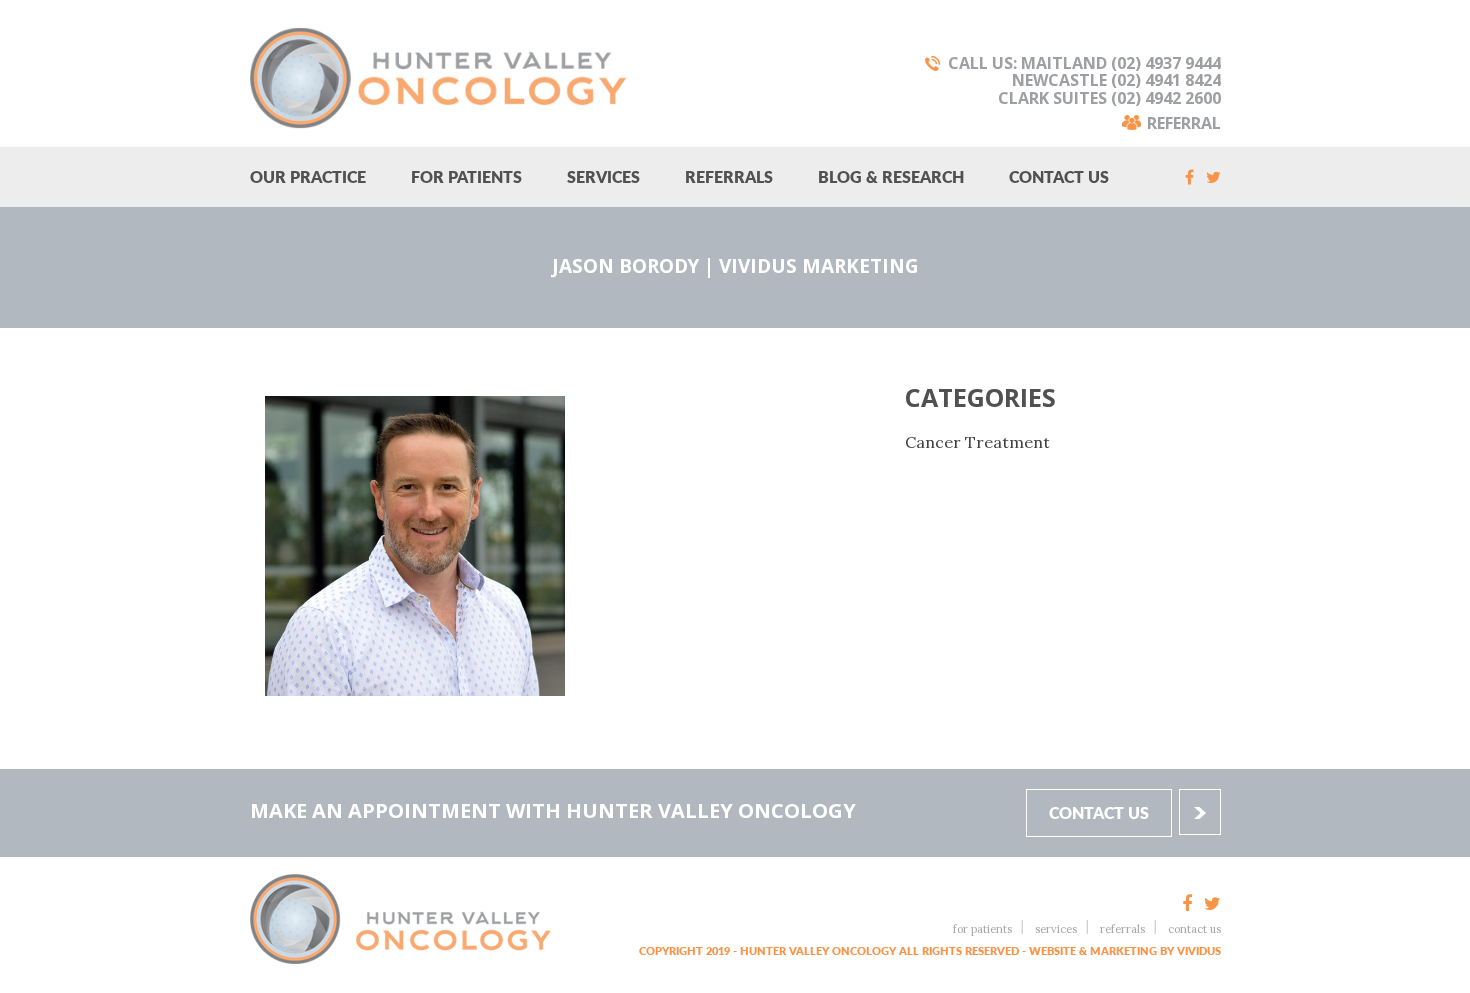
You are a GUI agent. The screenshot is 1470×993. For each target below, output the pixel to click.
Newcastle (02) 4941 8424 (1116, 80)
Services (603, 176)
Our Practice (308, 176)
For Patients (466, 176)
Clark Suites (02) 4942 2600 (1109, 98)
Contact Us (1059, 176)
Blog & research (891, 176)
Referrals (729, 176)
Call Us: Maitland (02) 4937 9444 (1084, 63)
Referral (1184, 121)
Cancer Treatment (977, 442)
